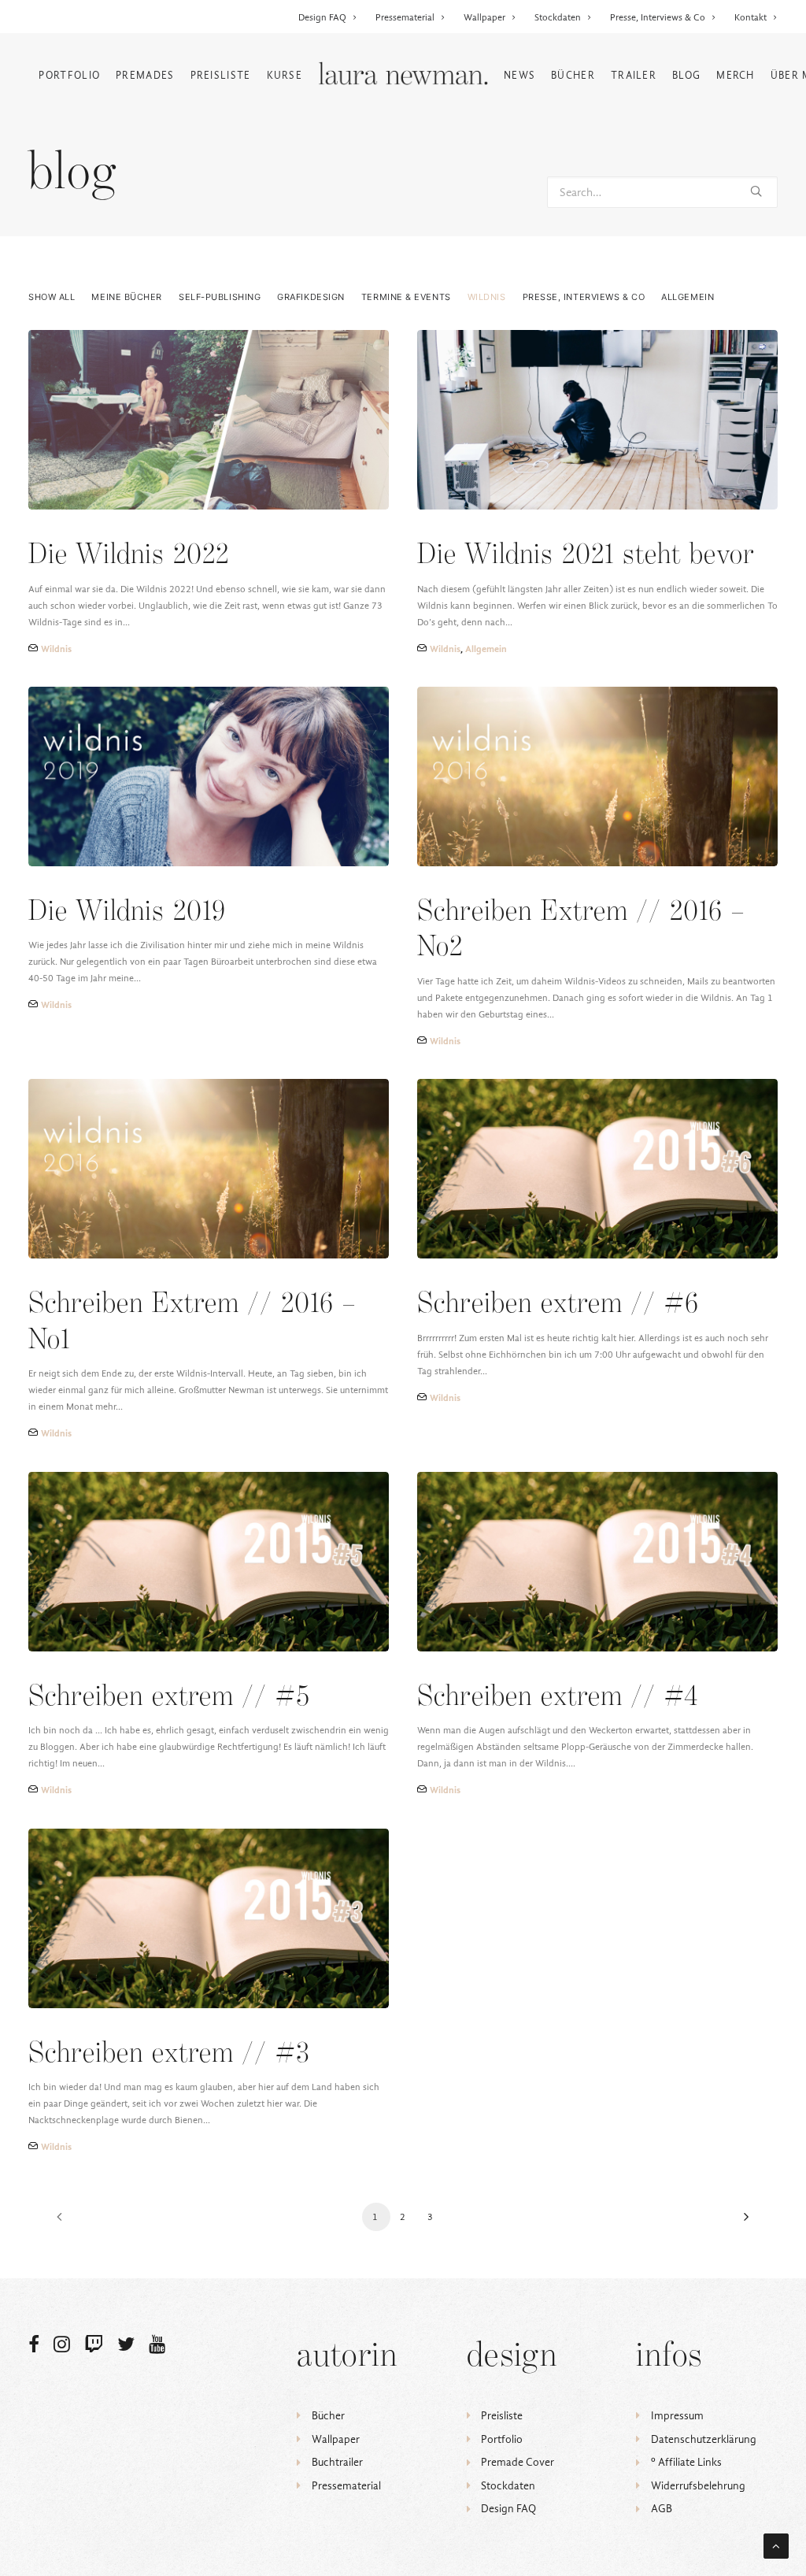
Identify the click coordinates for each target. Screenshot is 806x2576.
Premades (145, 75)
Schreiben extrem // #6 (558, 1305)
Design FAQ (322, 17)
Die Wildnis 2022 (129, 556)
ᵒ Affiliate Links (686, 2462)
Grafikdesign (311, 297)
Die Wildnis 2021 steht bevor (586, 556)
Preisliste (221, 75)
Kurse (285, 75)
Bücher (573, 75)
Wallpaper (484, 17)
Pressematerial (405, 17)
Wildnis (487, 297)
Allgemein (688, 297)
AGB (662, 2509)
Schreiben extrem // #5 (169, 1698)
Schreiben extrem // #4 (558, 1698)
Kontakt (751, 17)
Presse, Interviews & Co (658, 17)
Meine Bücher (127, 297)
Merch (736, 75)
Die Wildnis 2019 (127, 912)
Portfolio (69, 75)
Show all (52, 297)
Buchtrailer (337, 2462)
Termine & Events (406, 297)
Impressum (677, 2416)
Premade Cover (518, 2462)
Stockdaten (558, 17)
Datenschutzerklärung (704, 2439)
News (519, 75)
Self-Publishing (220, 297)
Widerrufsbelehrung (698, 2486)
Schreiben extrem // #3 (169, 2054)
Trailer (634, 75)
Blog (686, 75)
